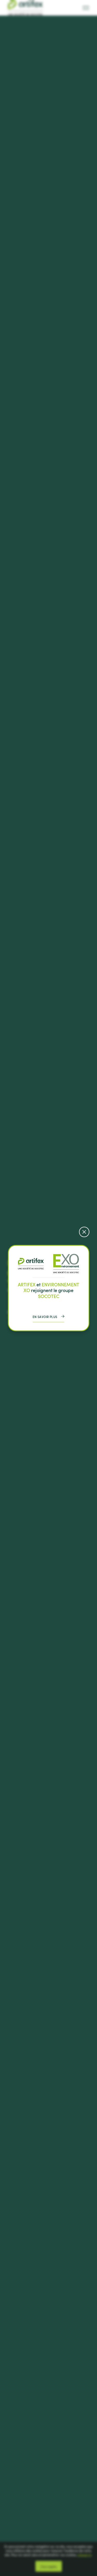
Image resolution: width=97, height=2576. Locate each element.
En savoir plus (45, 1316)
